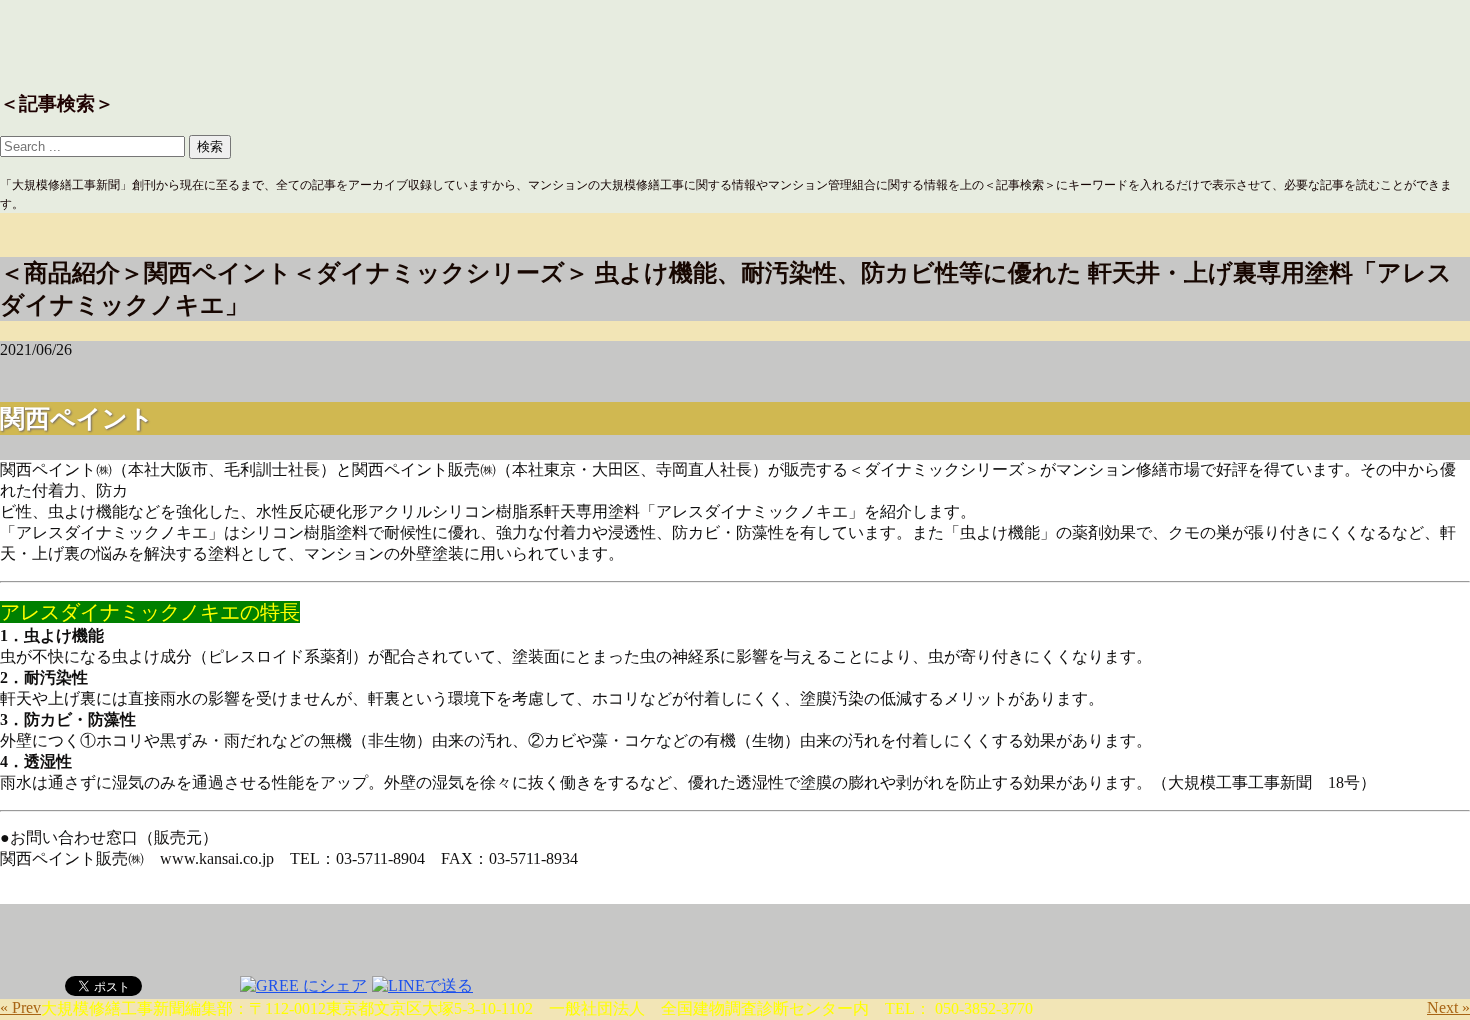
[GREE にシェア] (303, 984)
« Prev (20, 1007)
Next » (1448, 1007)
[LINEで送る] (422, 984)
